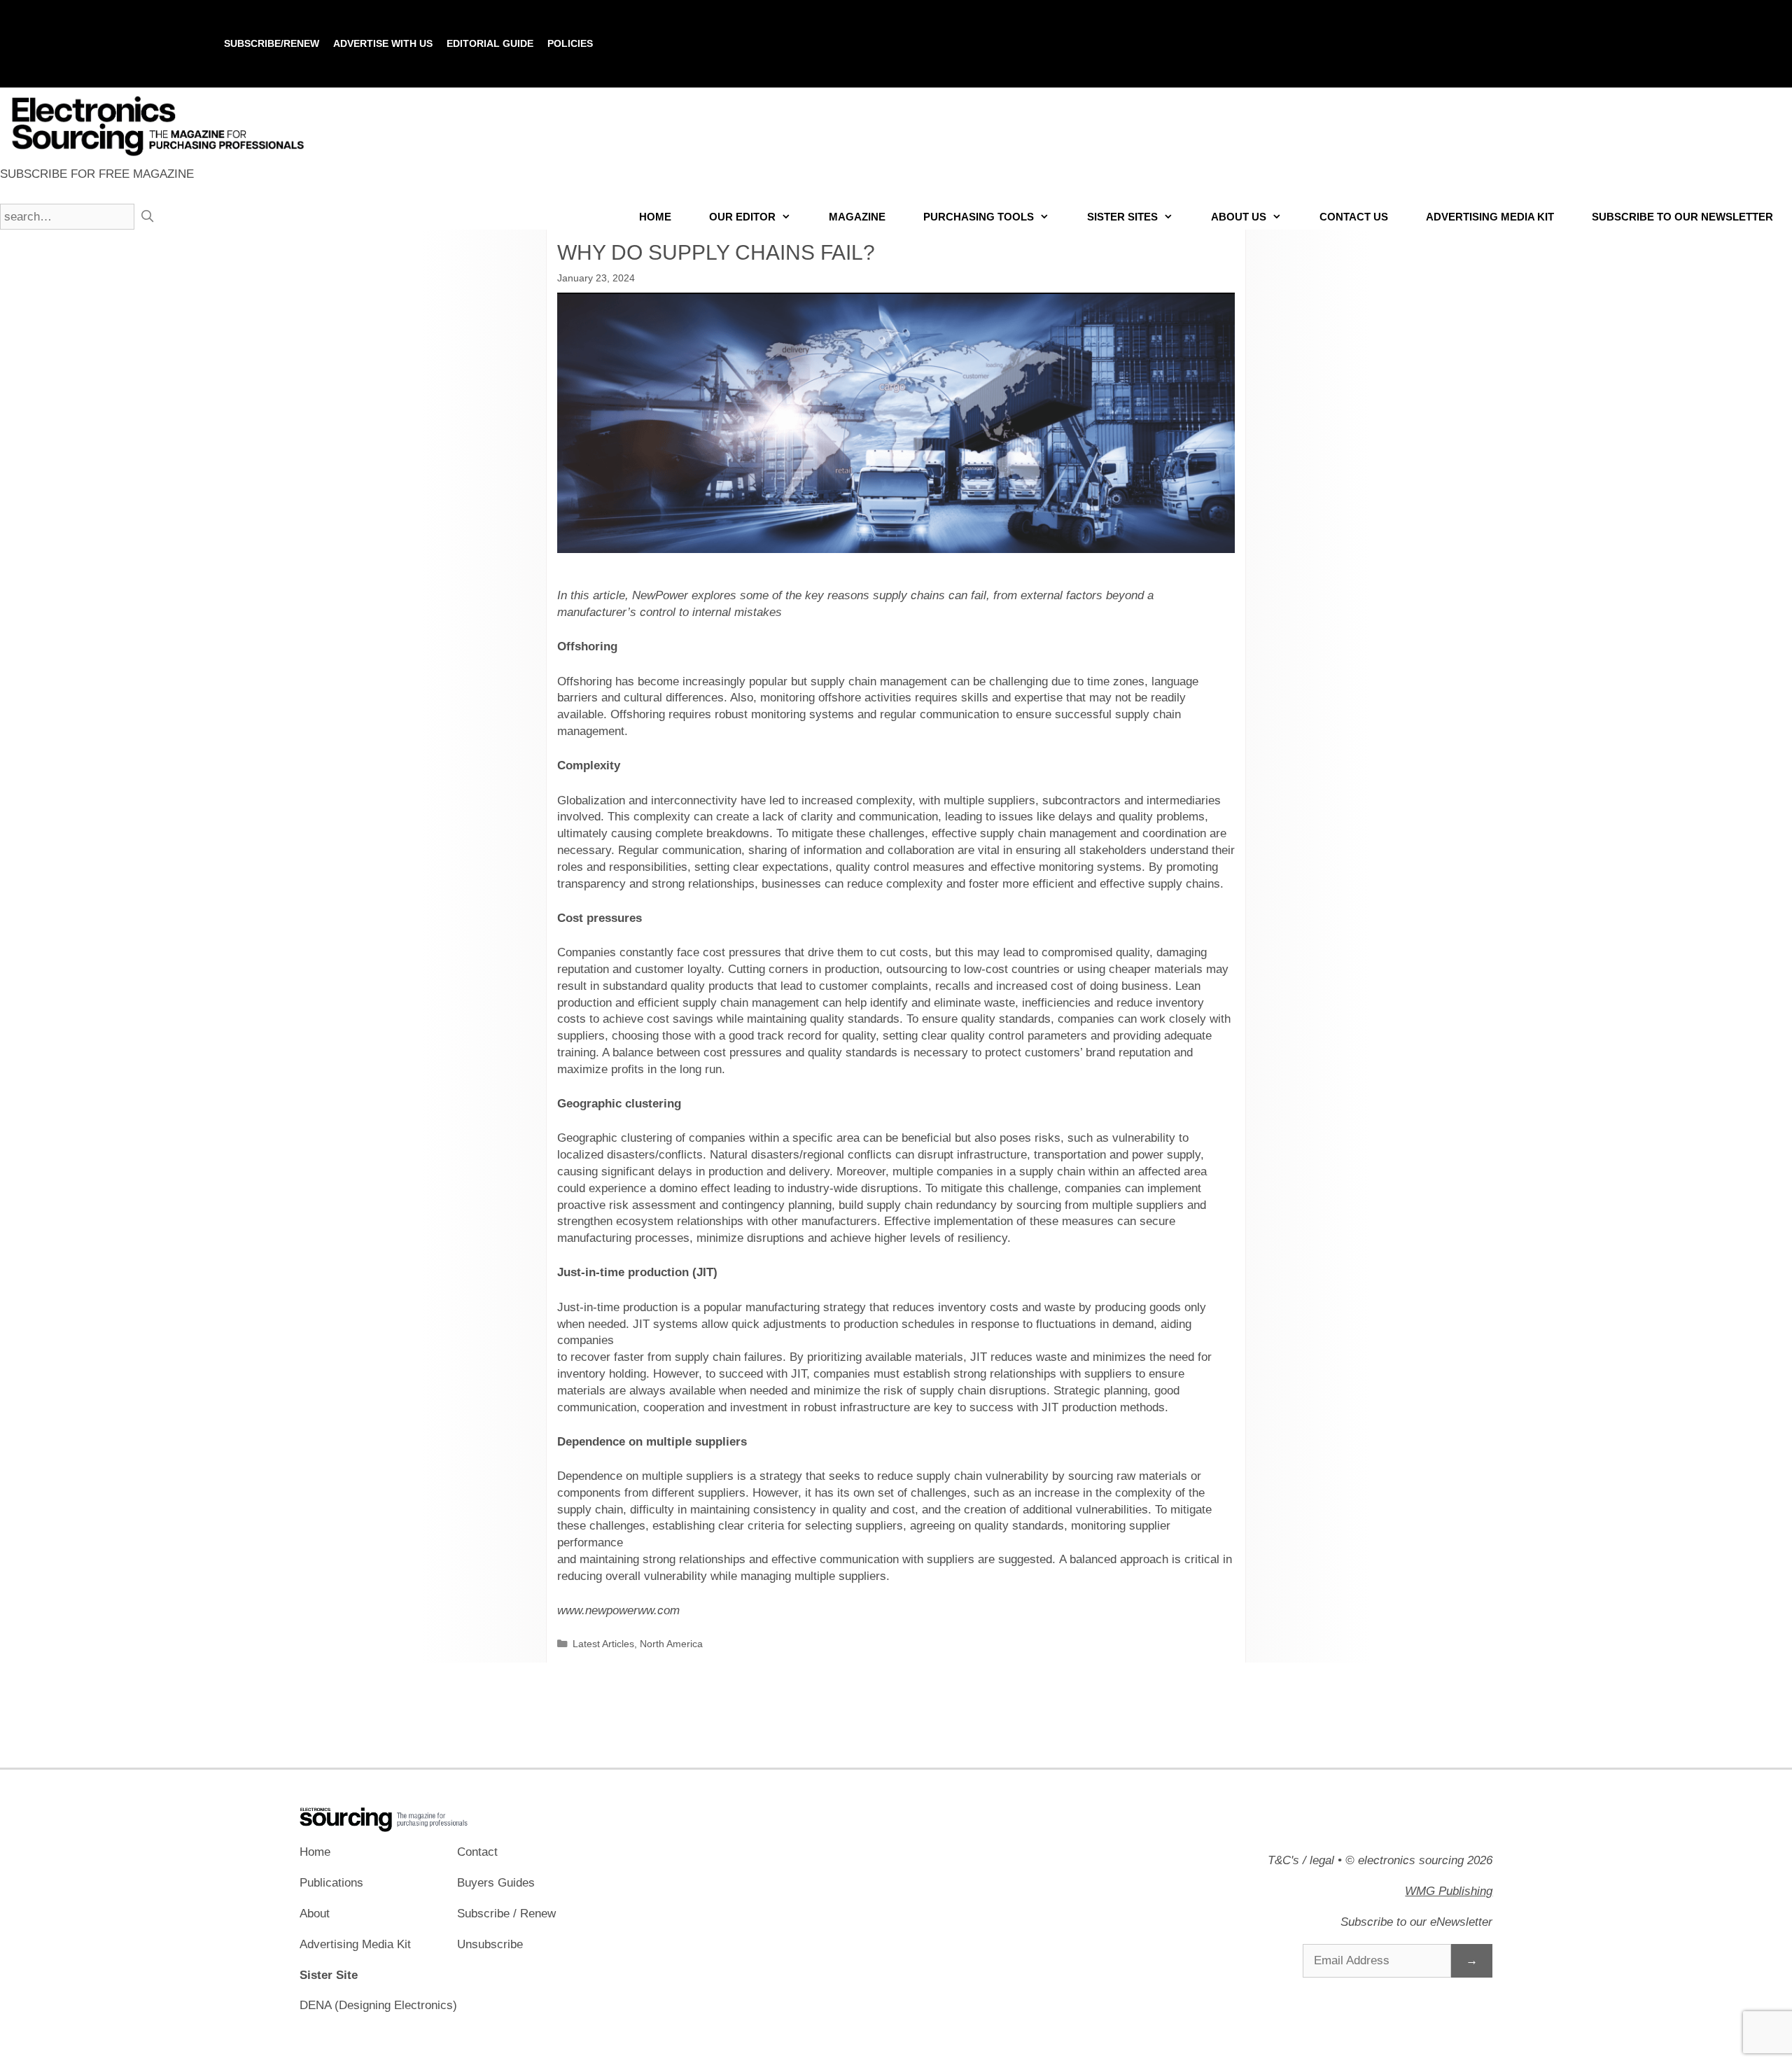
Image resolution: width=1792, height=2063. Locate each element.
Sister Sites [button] (1122, 217)
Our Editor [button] (742, 217)
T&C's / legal (1301, 1860)
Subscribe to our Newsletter (1682, 217)
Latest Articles (603, 1644)
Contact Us (1354, 217)
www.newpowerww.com (618, 1610)
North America (671, 1644)
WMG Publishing (1449, 1891)
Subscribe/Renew (272, 43)
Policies (570, 43)
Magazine (857, 217)
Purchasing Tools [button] (979, 217)
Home (655, 217)
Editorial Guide (490, 43)
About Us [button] (1239, 217)
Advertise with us (383, 43)
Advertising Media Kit (1490, 217)
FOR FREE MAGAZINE (97, 174)
